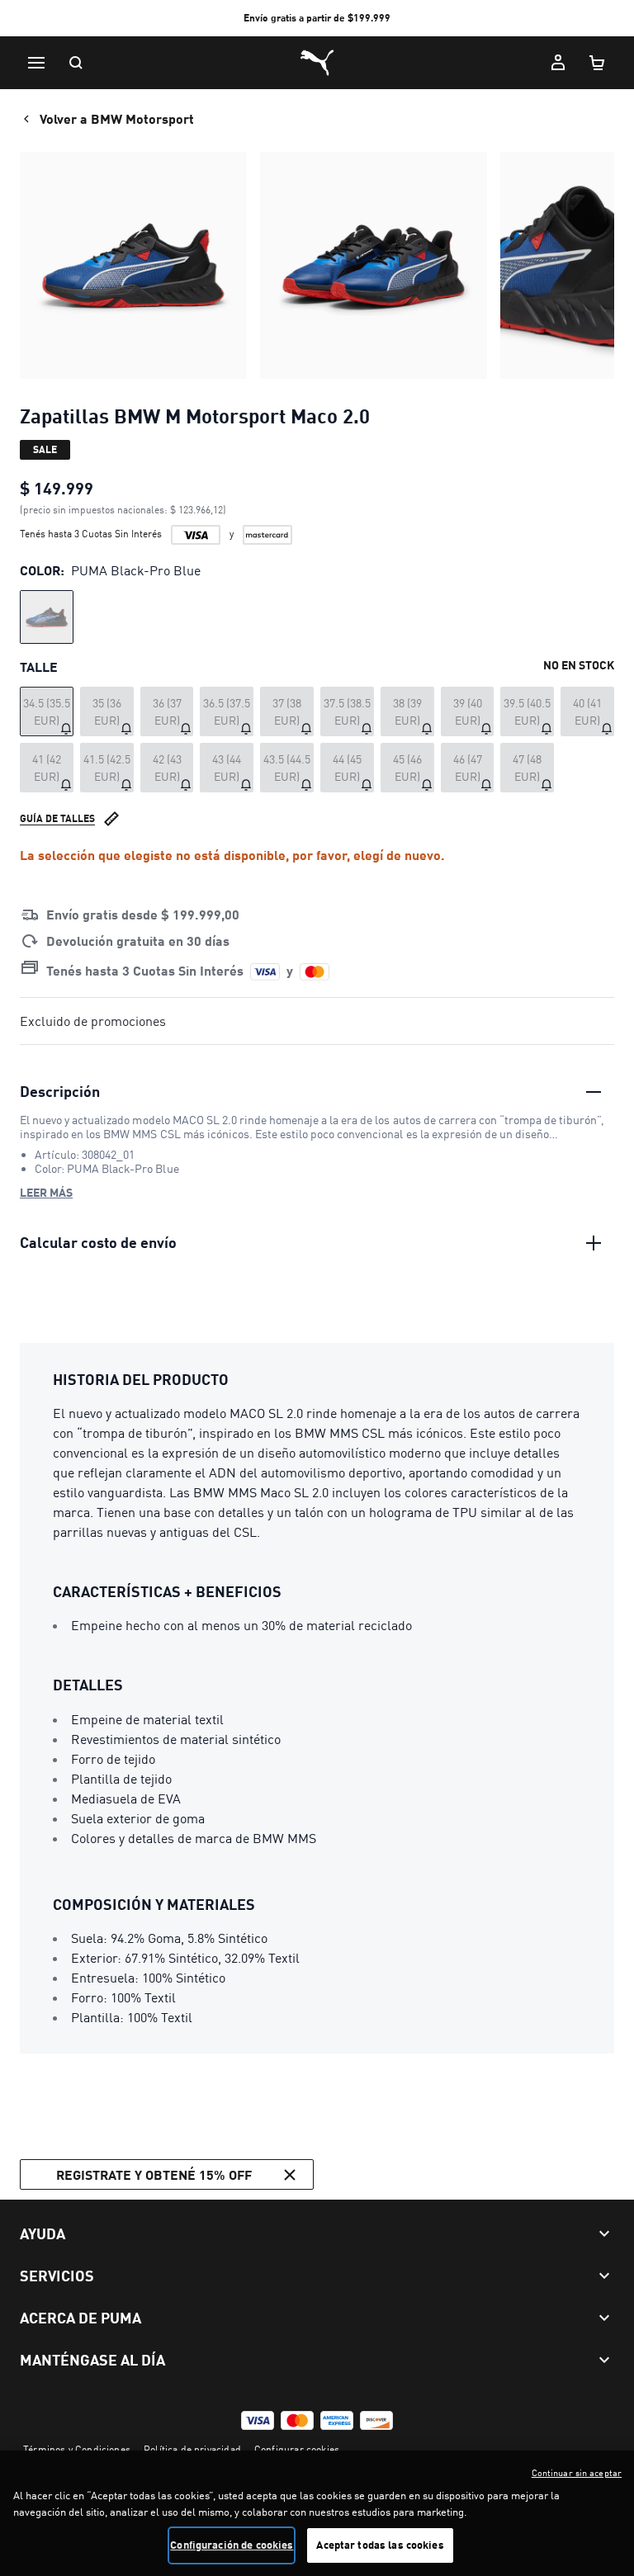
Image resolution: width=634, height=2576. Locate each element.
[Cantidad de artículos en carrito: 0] (598, 63)
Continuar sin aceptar (577, 2473)
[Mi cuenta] (558, 63)
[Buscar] (76, 63)
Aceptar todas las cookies (380, 2545)
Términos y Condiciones (77, 2449)
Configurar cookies (297, 2449)
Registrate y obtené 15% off (154, 2174)
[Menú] (36, 63)
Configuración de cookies (232, 2545)
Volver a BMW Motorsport (117, 118)
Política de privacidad (192, 2449)
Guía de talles (57, 818)
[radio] (47, 617)
